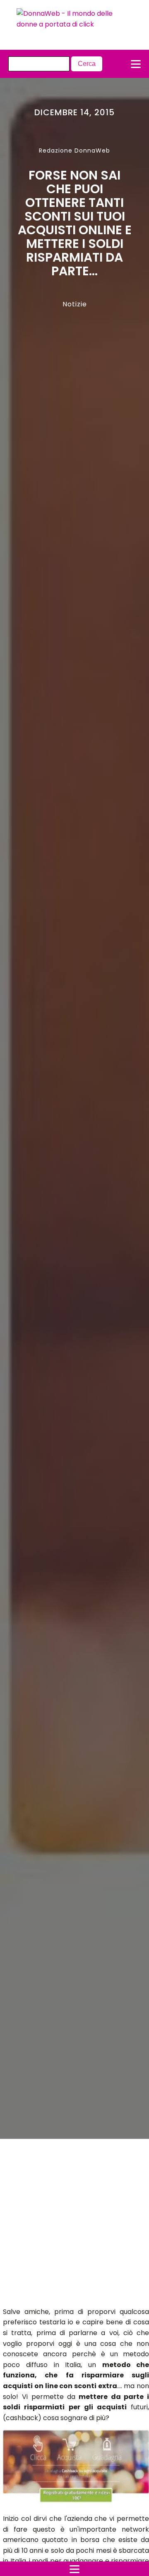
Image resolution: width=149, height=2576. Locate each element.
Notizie (75, 304)
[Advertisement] (67, 2225)
